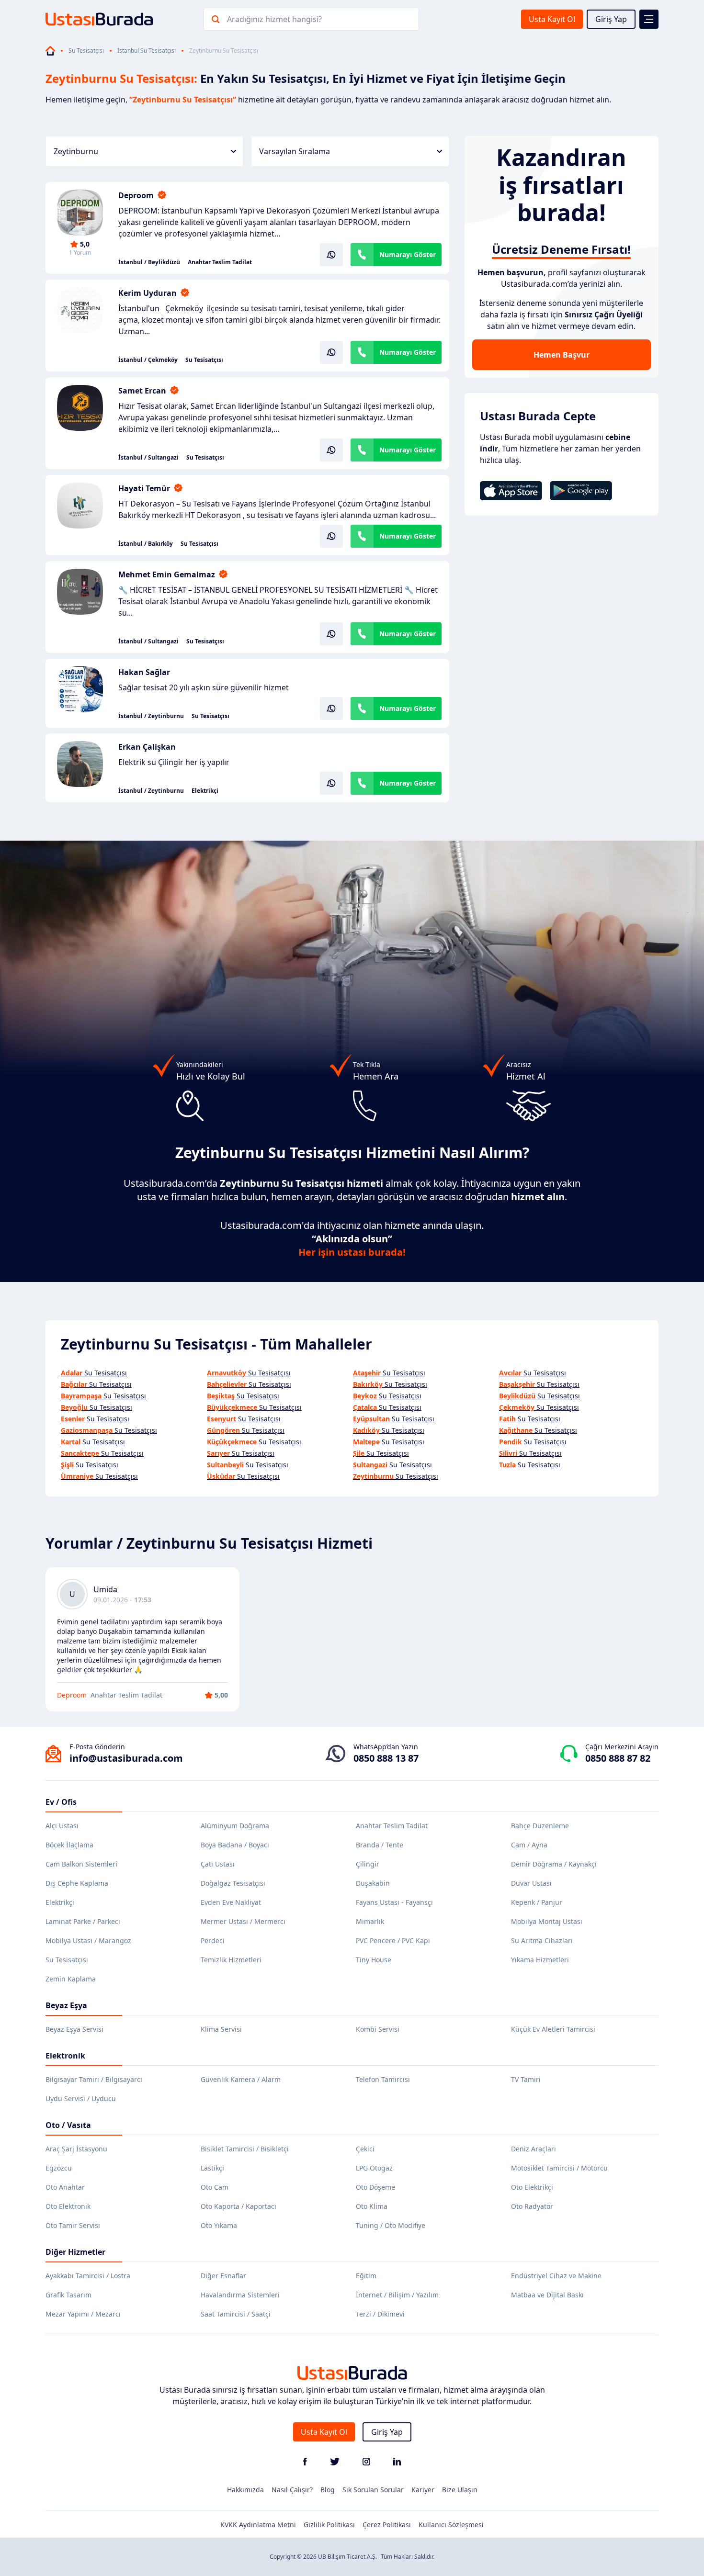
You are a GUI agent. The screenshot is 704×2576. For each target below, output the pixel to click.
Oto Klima (372, 2206)
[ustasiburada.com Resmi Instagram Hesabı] (366, 2463)
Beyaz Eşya (66, 2005)
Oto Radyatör (532, 2206)
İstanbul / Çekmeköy (148, 360)
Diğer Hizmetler (75, 2252)
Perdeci (213, 1940)
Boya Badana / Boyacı (235, 1845)
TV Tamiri (526, 2079)
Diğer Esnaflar (223, 2276)
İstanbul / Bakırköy (146, 544)
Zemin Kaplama (71, 1979)
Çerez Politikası (387, 2525)
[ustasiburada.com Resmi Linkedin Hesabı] (397, 2463)
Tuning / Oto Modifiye (391, 2225)
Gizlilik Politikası (329, 2525)
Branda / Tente (380, 1845)
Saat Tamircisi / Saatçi (236, 2314)
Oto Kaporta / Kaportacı (238, 2206)
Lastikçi (212, 2168)
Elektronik (65, 2056)
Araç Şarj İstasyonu (76, 2149)
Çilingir (368, 1864)
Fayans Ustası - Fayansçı (394, 1902)
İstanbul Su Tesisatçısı (147, 51)
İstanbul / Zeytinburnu (151, 716)
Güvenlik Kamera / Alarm (241, 2079)
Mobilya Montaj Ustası (547, 1921)
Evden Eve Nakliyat (231, 1902)
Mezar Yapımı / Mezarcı (83, 2314)
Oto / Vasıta (68, 2125)
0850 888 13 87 (386, 1758)
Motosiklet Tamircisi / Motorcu (559, 2168)
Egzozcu (59, 2168)
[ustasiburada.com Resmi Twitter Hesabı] (335, 2463)
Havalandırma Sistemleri (240, 2295)
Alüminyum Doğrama (235, 1826)
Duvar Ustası (531, 1883)
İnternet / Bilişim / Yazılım (397, 2295)
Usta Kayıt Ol (552, 19)
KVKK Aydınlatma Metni (258, 2525)
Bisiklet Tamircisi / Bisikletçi (245, 2149)
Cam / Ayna (529, 1845)
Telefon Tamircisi (383, 2079)
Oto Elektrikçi (532, 2187)
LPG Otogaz (374, 2168)
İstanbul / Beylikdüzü (149, 262)
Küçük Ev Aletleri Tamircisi (553, 2029)
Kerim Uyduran (148, 293)
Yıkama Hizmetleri (540, 1960)
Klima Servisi (221, 2029)
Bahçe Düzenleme (540, 1826)
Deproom (136, 195)
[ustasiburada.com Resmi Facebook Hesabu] (305, 2463)
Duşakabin (373, 1883)
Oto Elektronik (68, 2206)
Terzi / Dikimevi (380, 2314)
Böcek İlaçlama (69, 1845)
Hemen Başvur (562, 355)
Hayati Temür (144, 488)
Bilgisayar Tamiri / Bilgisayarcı (94, 2079)
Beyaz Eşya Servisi (74, 2029)
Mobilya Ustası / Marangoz (88, 1940)
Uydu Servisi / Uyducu (81, 2098)
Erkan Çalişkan (147, 747)
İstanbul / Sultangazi (148, 458)
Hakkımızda (245, 2490)
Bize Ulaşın (460, 2490)
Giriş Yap (611, 19)
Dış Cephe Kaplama (77, 1883)
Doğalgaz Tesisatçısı (233, 1883)
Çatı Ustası (218, 1864)
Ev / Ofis (61, 1802)
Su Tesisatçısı (86, 51)
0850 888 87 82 (618, 1758)
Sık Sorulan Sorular (373, 2490)
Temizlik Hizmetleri (231, 1960)
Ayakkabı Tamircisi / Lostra (88, 2276)
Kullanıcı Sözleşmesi (451, 2525)
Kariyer (423, 2490)
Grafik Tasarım (68, 2295)
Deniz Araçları (534, 2149)
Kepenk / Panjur (537, 1902)
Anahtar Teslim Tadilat (220, 262)
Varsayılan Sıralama (295, 151)
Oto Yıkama (219, 2225)
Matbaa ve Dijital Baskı (547, 2295)
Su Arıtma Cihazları (542, 1940)
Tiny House (374, 1960)
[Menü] (649, 19)
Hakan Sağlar (144, 672)
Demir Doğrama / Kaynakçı (554, 1864)
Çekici (365, 2149)
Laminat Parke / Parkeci (83, 1921)
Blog (328, 2490)
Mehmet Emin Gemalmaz (167, 574)
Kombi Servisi (378, 2029)
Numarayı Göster (408, 254)
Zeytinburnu (76, 151)
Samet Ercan (142, 391)
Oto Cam (215, 2187)
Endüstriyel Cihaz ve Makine (556, 2276)
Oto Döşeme (375, 2187)
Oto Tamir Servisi (73, 2225)
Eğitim (366, 2276)
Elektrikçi (205, 791)
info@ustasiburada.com (126, 1758)
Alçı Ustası (62, 1826)
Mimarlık (370, 1921)
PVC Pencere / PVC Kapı (393, 1940)
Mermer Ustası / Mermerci (243, 1921)
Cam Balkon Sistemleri (81, 1864)
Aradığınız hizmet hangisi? (274, 19)
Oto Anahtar (65, 2187)
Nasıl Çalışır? (292, 2490)
